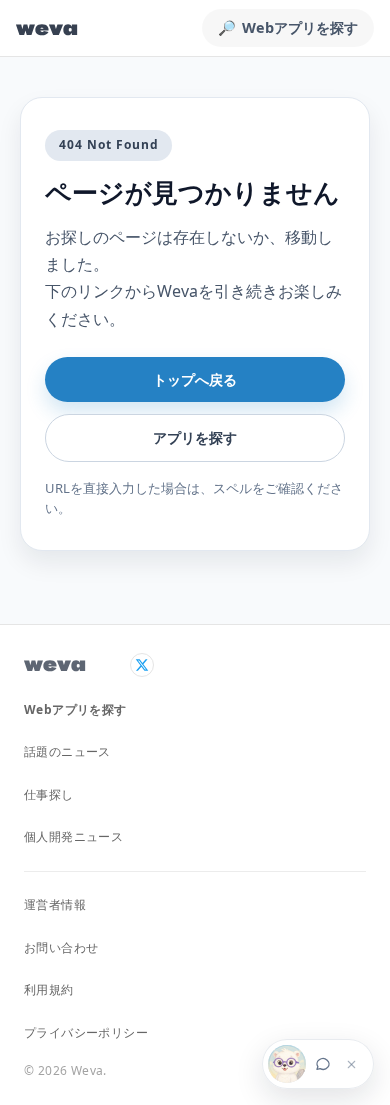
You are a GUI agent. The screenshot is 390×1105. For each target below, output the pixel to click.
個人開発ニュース (73, 836)
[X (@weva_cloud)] (142, 665)
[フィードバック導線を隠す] (351, 1064)
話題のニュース (67, 751)
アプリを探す (195, 437)
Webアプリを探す (75, 709)
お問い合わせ (61, 947)
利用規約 (49, 989)
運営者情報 (55, 904)
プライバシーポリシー (86, 1032)
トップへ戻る (195, 379)
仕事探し (49, 794)
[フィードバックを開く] (302, 1064)
